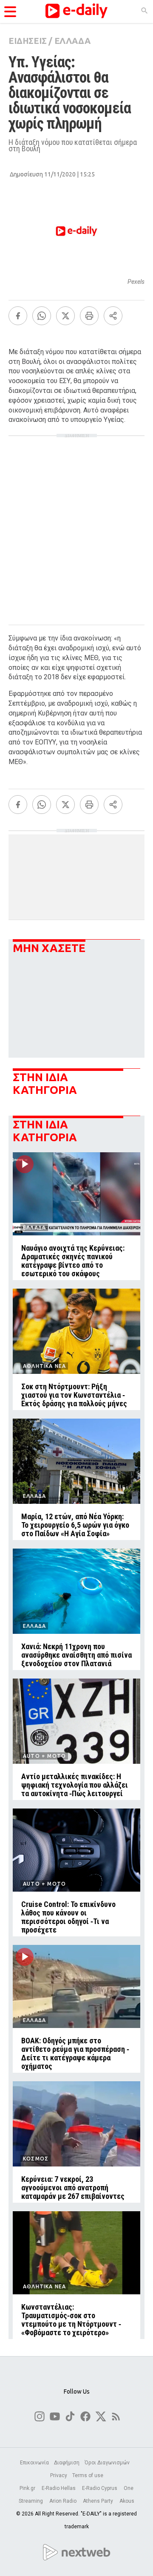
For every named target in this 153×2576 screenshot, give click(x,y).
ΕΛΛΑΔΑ (72, 41)
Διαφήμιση (67, 2463)
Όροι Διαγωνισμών (107, 2463)
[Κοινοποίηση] (113, 316)
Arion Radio (64, 2501)
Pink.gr (28, 2488)
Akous (127, 2501)
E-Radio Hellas (59, 2488)
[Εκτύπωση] (89, 316)
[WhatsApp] (42, 316)
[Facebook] (18, 316)
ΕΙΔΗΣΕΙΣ (28, 41)
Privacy (59, 2475)
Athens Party (99, 2501)
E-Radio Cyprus (100, 2488)
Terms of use (88, 2475)
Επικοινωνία (34, 2463)
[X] (65, 316)
